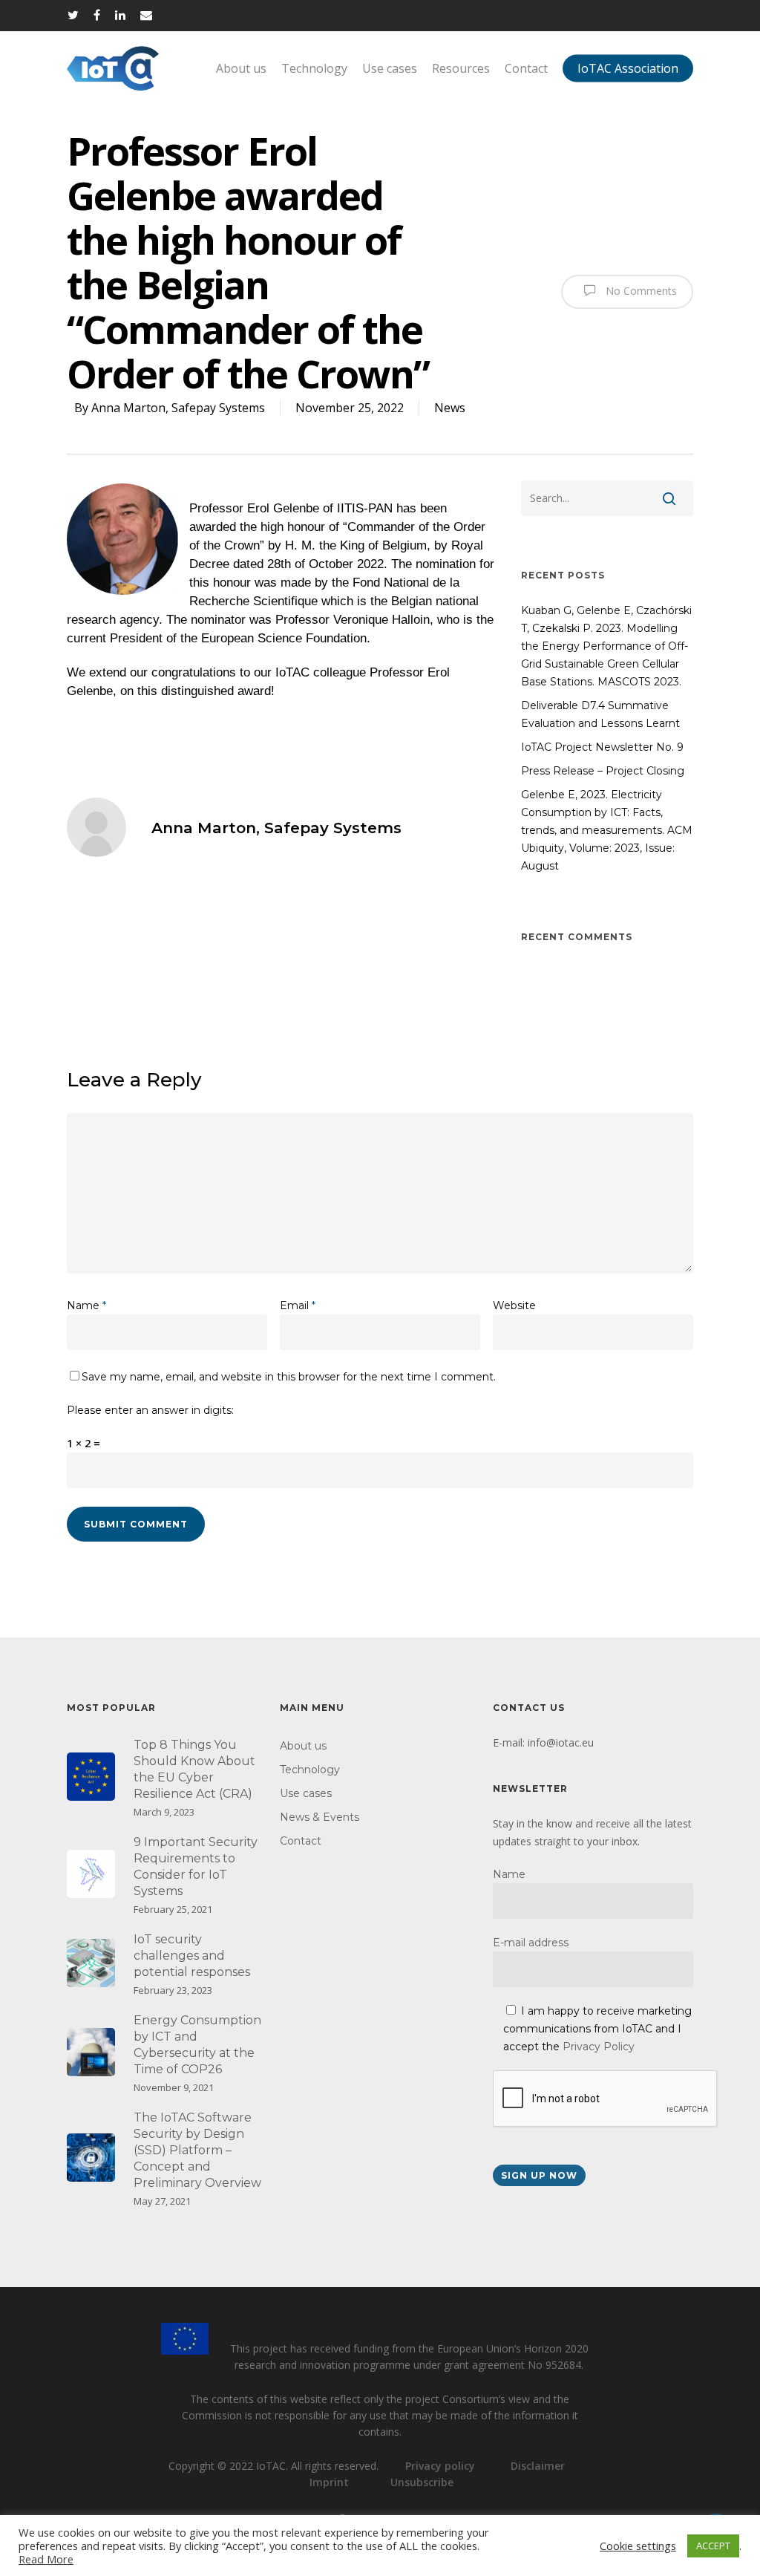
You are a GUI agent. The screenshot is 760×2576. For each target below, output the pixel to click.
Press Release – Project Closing (603, 771)
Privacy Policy (599, 2047)
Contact (526, 68)
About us (241, 68)
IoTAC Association (628, 68)
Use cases (390, 68)
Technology (314, 68)
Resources (461, 68)
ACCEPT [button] (713, 2546)
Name (86, 1305)
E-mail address (531, 1943)
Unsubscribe (422, 2482)
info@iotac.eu (561, 1742)
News (450, 408)
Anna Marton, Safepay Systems (178, 408)
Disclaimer (538, 2466)
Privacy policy (440, 2466)
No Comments (640, 290)
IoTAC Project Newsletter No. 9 (602, 747)
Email (298, 1305)
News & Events (320, 1817)
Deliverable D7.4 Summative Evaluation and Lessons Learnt (600, 714)
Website (514, 1305)
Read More (46, 2559)
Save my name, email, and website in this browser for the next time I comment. (289, 1377)
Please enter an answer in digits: (150, 1410)
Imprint (329, 2482)
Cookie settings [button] (638, 2546)
